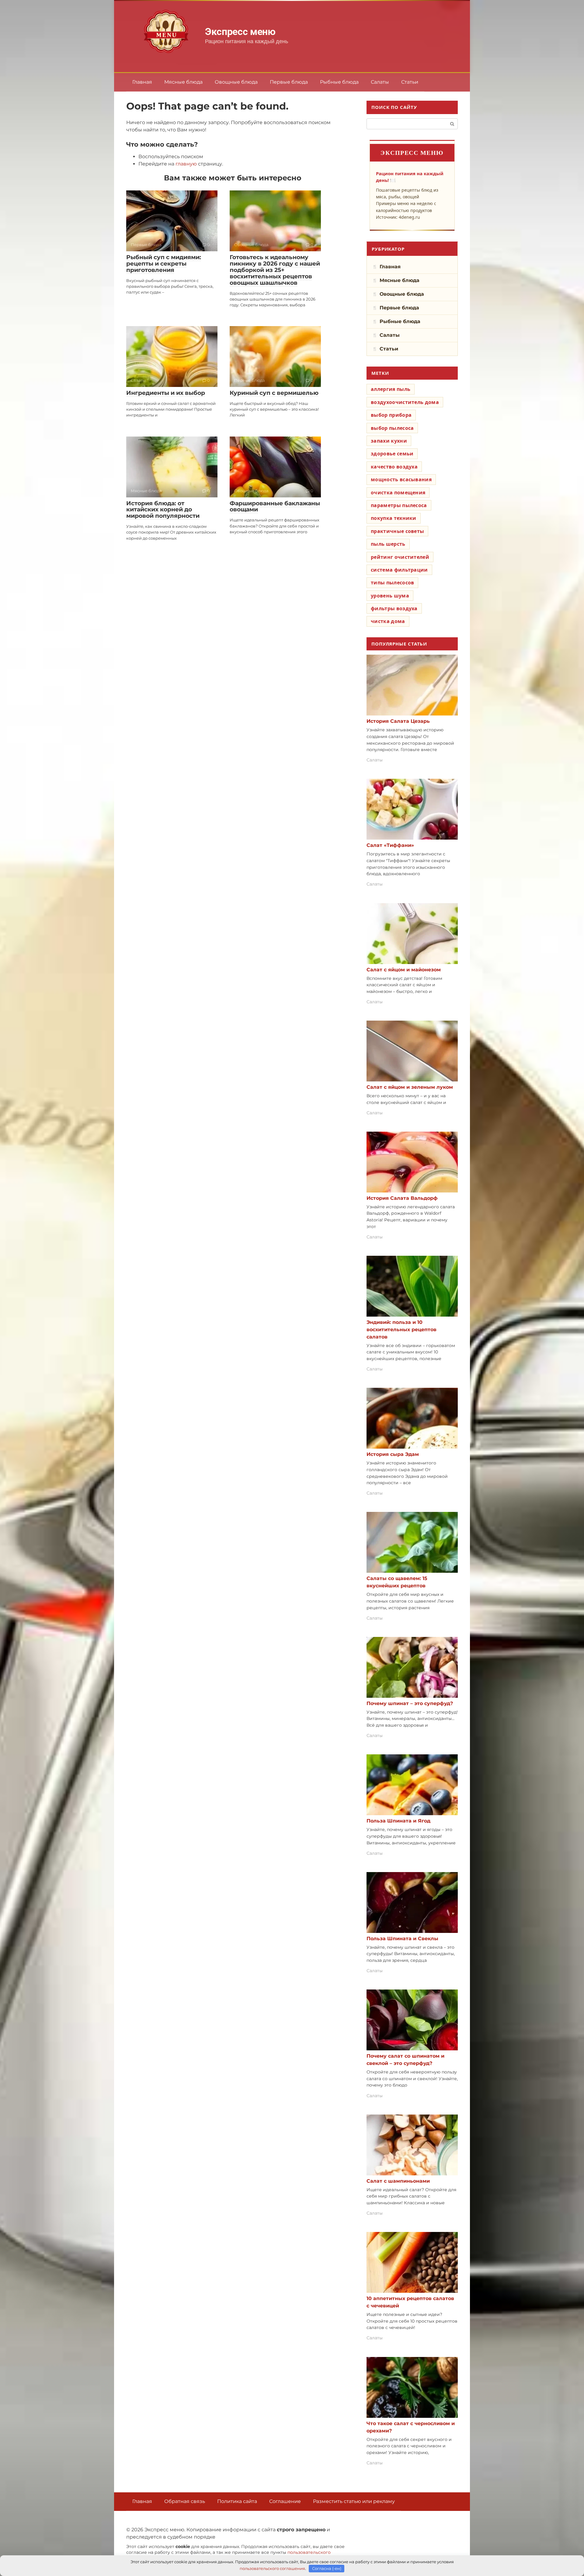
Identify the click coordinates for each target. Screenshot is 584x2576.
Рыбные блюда (339, 82)
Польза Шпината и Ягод (398, 1821)
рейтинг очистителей (400, 557)
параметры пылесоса (399, 505)
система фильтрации (399, 570)
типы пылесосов (392, 583)
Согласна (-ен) (327, 2568)
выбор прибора (391, 415)
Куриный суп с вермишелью (274, 393)
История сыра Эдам (393, 1454)
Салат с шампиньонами (398, 2181)
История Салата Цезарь (398, 721)
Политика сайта (237, 2501)
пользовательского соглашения (272, 2568)
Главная (142, 82)
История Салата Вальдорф (402, 1198)
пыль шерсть (388, 544)
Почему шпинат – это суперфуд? (410, 1703)
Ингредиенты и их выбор (166, 393)
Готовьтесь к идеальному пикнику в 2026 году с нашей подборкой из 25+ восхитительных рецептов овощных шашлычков (275, 270)
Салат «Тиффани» (390, 845)
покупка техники (394, 518)
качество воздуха (394, 467)
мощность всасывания (401, 479)
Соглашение (285, 2501)
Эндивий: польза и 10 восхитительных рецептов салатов (401, 1330)
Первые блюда (289, 82)
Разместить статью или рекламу (354, 2501)
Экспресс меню (240, 32)
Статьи (410, 82)
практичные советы (397, 531)
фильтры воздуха (394, 608)
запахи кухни (389, 441)
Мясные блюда (183, 82)
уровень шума (390, 596)
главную (186, 164)
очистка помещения (398, 493)
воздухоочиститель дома (405, 402)
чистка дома (388, 621)
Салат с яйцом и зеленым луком (410, 1087)
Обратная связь (185, 2501)
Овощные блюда (236, 82)
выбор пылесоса (392, 428)
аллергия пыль (391, 389)
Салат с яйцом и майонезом (404, 970)
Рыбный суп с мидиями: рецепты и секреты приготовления (164, 264)
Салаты (380, 82)
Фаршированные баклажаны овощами (275, 506)
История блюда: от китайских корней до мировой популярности (163, 510)
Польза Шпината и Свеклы (402, 1939)
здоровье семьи (392, 454)
